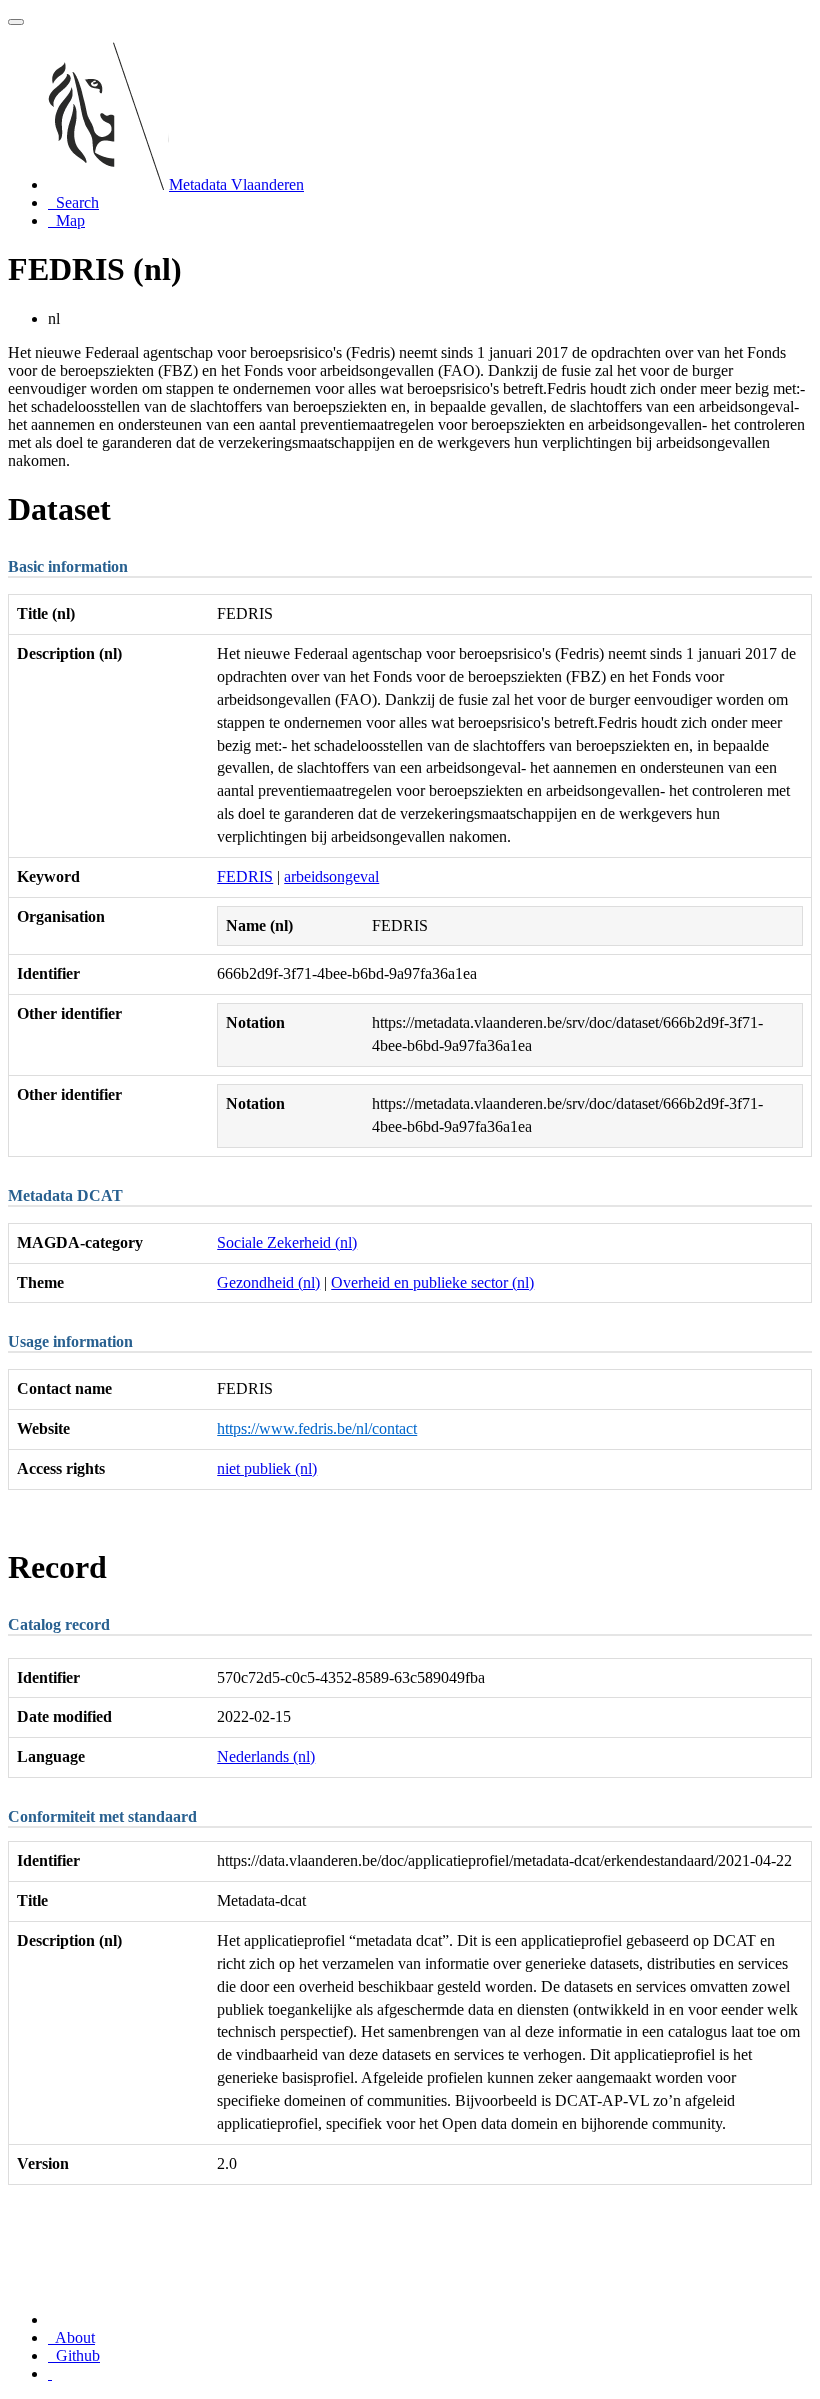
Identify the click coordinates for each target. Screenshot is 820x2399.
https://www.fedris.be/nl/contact (317, 1428)
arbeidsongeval (331, 876)
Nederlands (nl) (266, 1756)
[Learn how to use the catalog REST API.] (50, 2373)
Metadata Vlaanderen (236, 184)
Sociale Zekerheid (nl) (287, 1242)
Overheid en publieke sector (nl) (432, 1282)
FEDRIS (245, 876)
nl (54, 318)
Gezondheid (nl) (268, 1282)
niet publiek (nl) (267, 1468)
